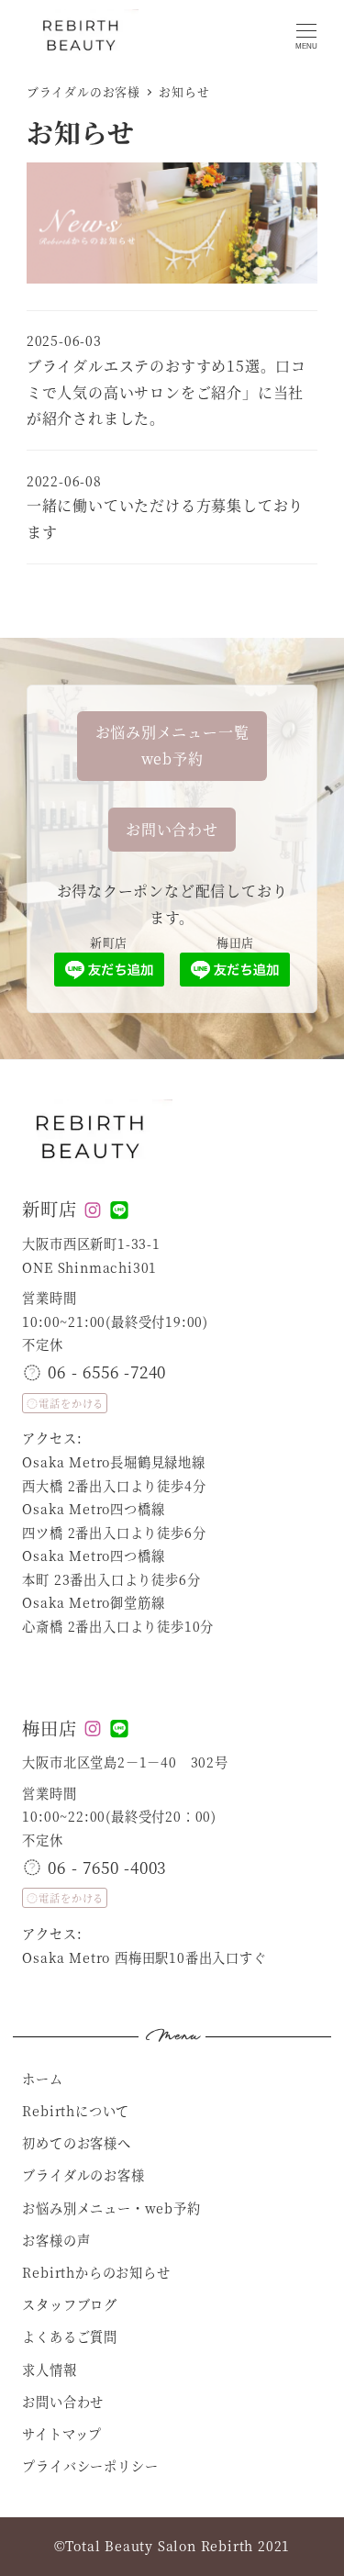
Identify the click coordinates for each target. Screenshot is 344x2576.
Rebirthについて (76, 2111)
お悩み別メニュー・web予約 (111, 2208)
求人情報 (49, 2370)
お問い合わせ (63, 2402)
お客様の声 (56, 2240)
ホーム (42, 2079)
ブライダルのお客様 (83, 2175)
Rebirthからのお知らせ (96, 2272)
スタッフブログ (70, 2304)
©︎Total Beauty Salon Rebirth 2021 (172, 2546)
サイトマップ (62, 2434)
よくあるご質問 (70, 2336)
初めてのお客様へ (76, 2143)
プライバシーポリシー (90, 2466)
